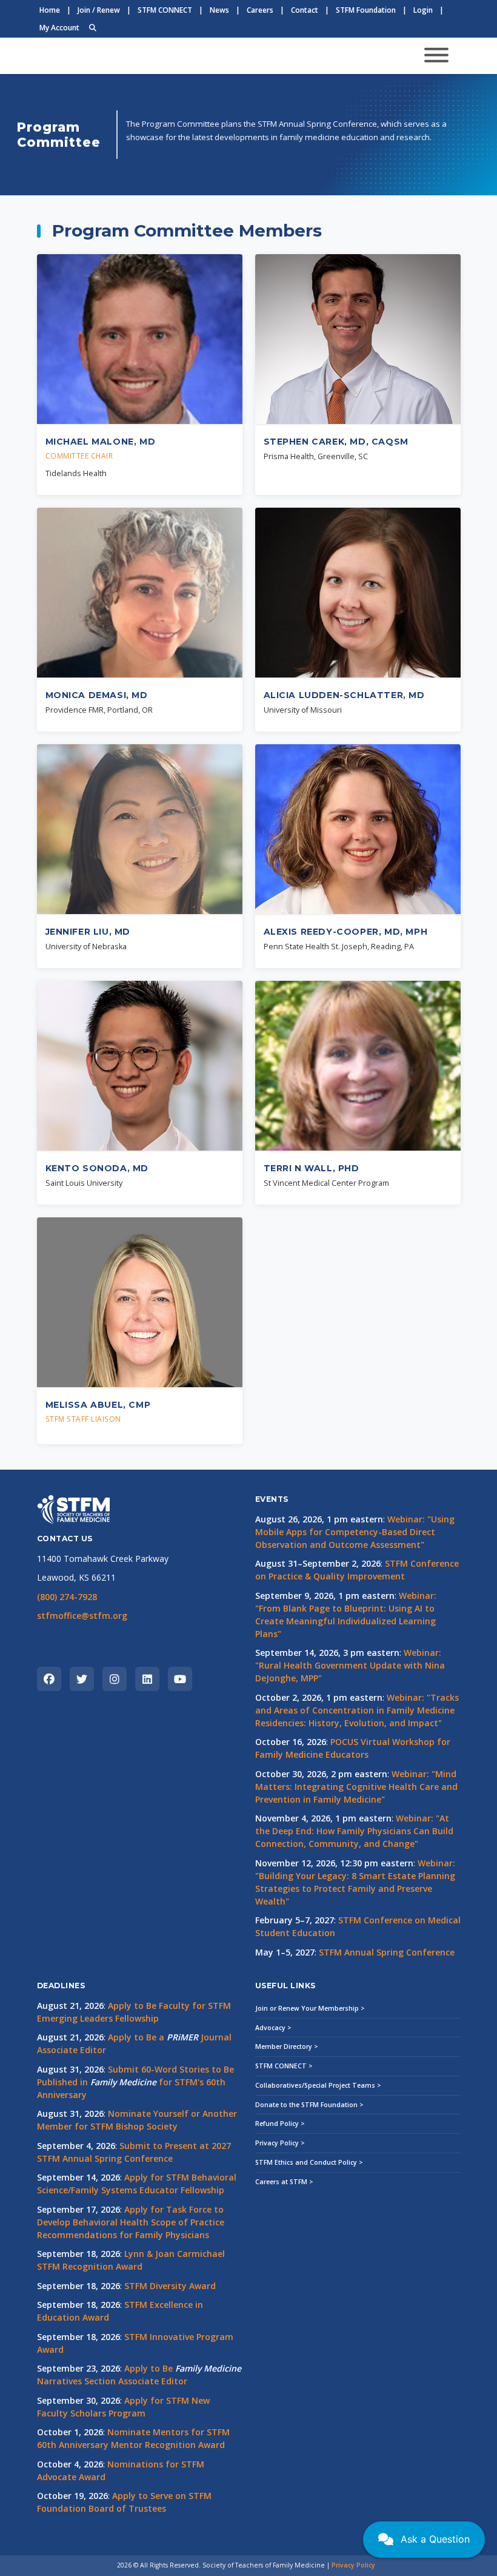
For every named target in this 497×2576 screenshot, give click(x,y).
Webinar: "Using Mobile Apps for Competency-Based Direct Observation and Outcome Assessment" (355, 1532)
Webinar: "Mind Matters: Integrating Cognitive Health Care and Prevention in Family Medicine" (356, 1787)
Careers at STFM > (284, 2182)
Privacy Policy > (280, 2143)
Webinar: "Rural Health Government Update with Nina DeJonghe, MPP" (350, 1665)
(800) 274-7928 (67, 1597)
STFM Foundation (366, 10)
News (219, 10)
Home (50, 10)
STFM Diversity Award (170, 2286)
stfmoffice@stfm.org (82, 1616)
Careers (260, 10)
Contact (305, 10)
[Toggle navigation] (436, 56)
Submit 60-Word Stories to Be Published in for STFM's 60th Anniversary (135, 2082)
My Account (59, 28)
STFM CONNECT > (284, 2066)
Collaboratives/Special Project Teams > (318, 2085)
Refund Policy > (280, 2124)
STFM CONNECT (165, 10)
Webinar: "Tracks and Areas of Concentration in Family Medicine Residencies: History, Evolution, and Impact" (357, 1710)
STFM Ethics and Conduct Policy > (309, 2162)
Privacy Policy (353, 2565)
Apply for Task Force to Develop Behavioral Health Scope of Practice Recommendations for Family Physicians (131, 2222)
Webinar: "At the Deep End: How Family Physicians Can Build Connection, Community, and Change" (354, 1831)
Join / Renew (99, 10)
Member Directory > (287, 2046)
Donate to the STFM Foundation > (309, 2105)
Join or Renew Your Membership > (310, 2008)
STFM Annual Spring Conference (387, 1952)
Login (423, 10)
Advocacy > (273, 2028)
